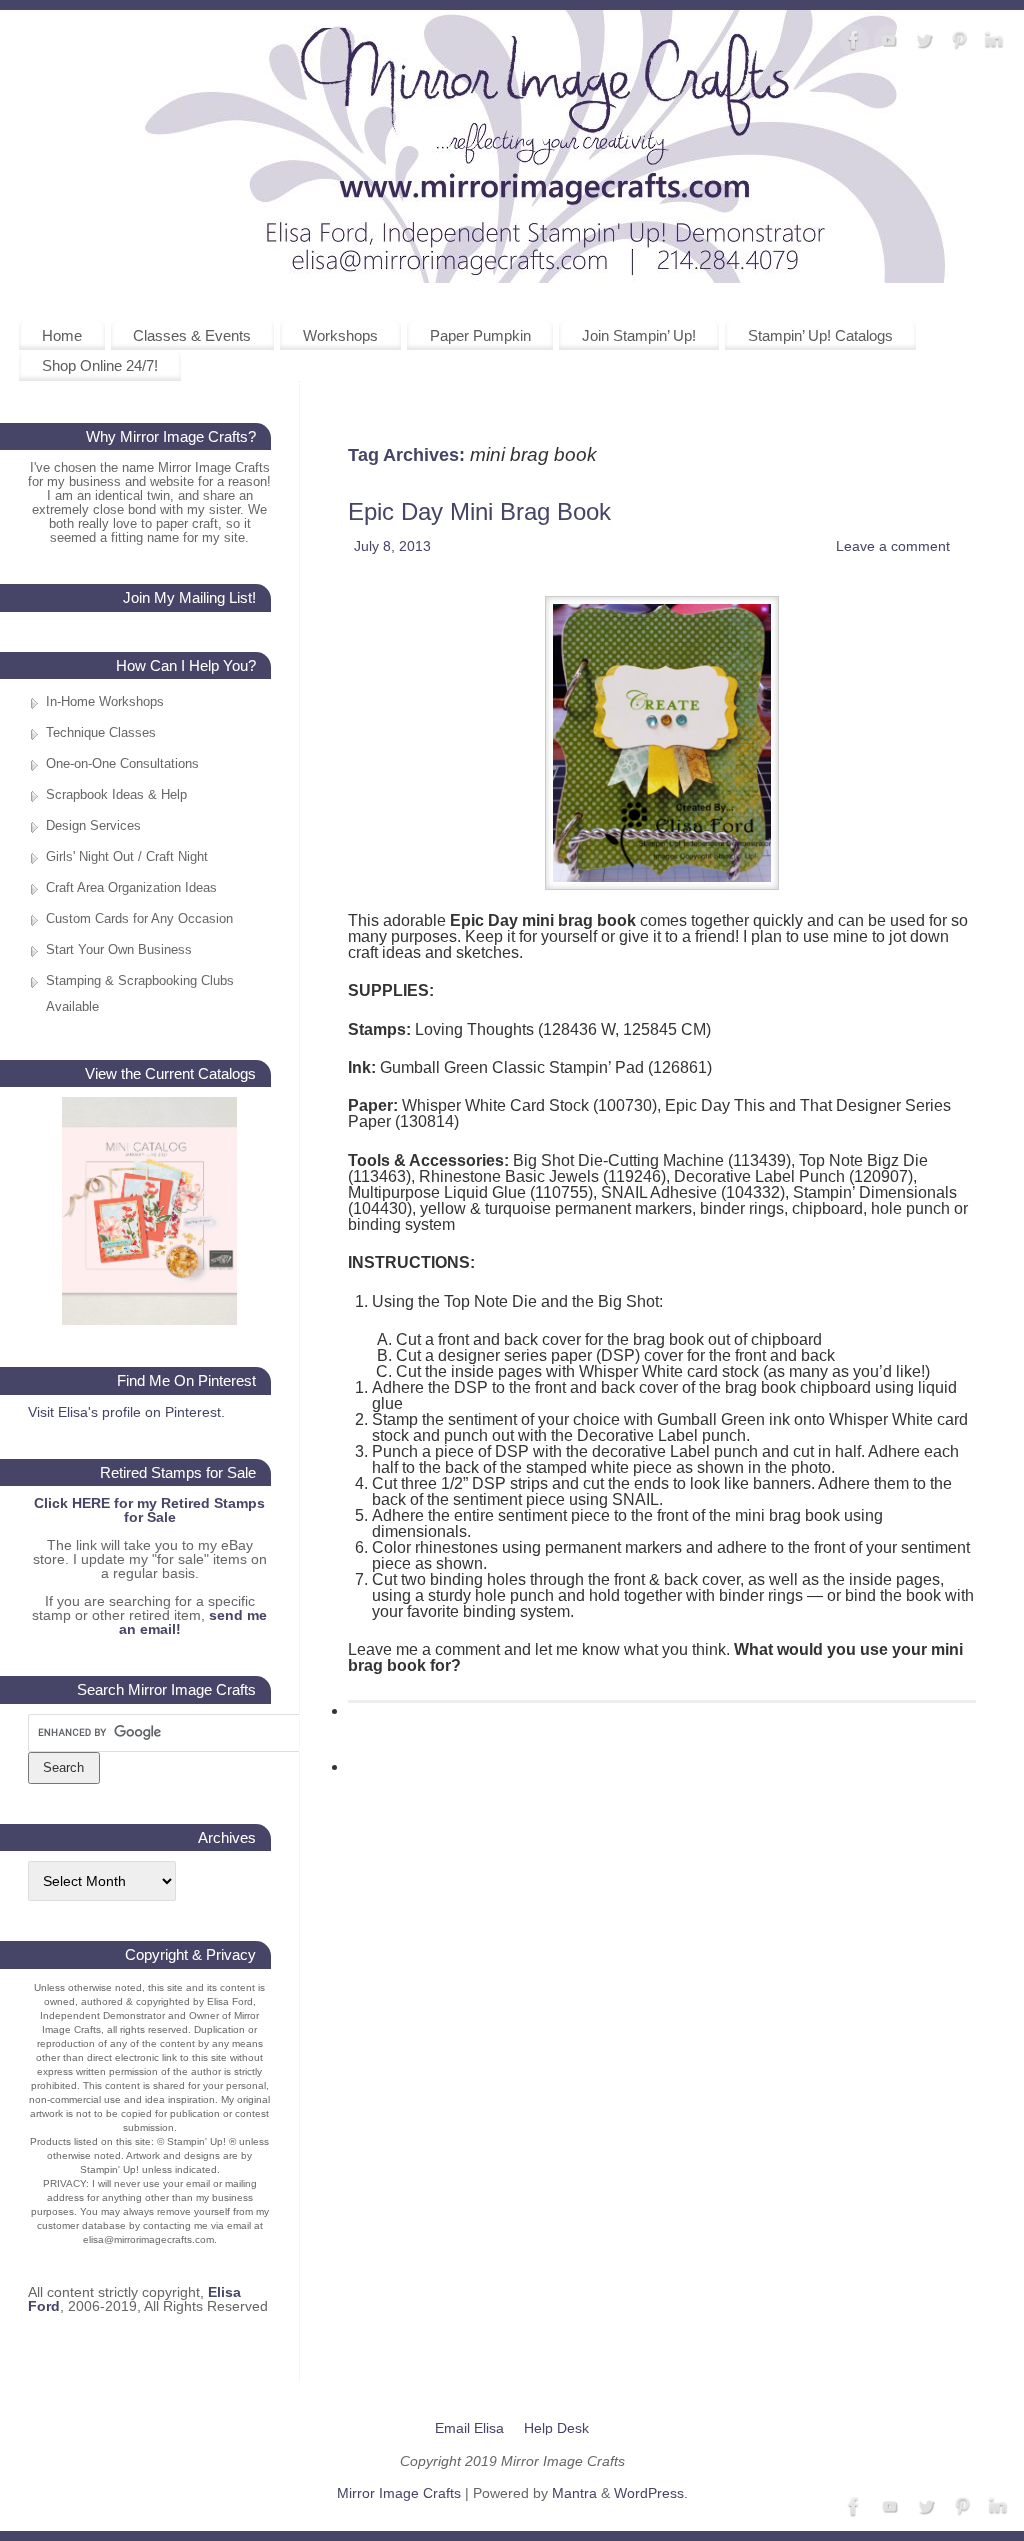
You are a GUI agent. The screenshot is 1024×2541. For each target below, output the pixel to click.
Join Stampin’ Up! (639, 335)
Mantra (574, 2493)
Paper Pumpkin (480, 335)
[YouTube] (889, 41)
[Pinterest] (959, 41)
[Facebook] (854, 41)
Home (62, 335)
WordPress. (651, 2493)
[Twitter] (924, 41)
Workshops (340, 335)
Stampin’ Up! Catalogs (820, 335)
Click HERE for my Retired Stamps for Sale (149, 1510)
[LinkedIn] (994, 41)
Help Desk (556, 2428)
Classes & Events (192, 335)
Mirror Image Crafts (399, 2493)
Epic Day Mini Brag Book (479, 511)
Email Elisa (469, 2428)
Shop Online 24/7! (100, 365)
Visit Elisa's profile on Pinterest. (126, 1412)
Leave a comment (893, 546)
